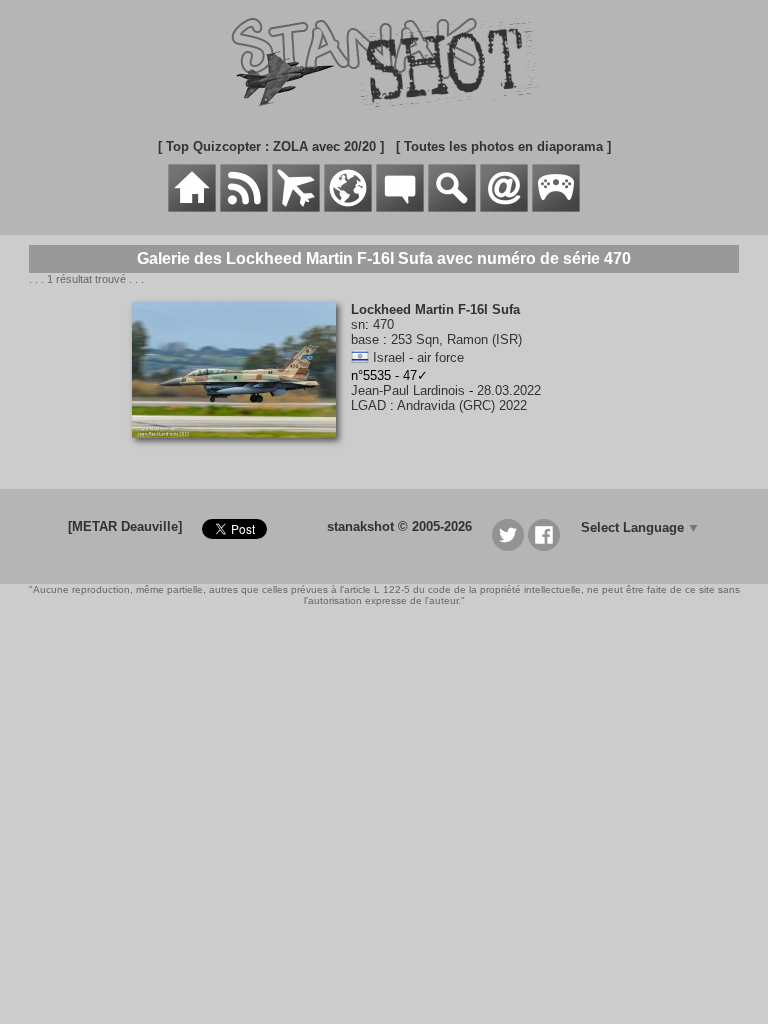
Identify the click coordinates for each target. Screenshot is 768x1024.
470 (383, 324)
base (365, 339)
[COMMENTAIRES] (400, 207)
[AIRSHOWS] (348, 207)
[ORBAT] (296, 207)
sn (358, 324)
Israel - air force (418, 357)
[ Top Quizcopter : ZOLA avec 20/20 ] (271, 146)
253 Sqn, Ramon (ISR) (456, 339)
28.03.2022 (509, 390)
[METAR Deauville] (125, 526)
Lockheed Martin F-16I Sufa (435, 309)
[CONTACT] (504, 207)
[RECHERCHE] (452, 207)
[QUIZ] (556, 207)
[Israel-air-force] (360, 357)
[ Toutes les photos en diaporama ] (503, 146)
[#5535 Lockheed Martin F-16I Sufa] (241, 448)
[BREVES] (244, 207)
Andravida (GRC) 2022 (462, 405)
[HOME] (192, 207)
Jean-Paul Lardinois (408, 390)
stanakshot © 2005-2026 (399, 526)
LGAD (368, 405)
